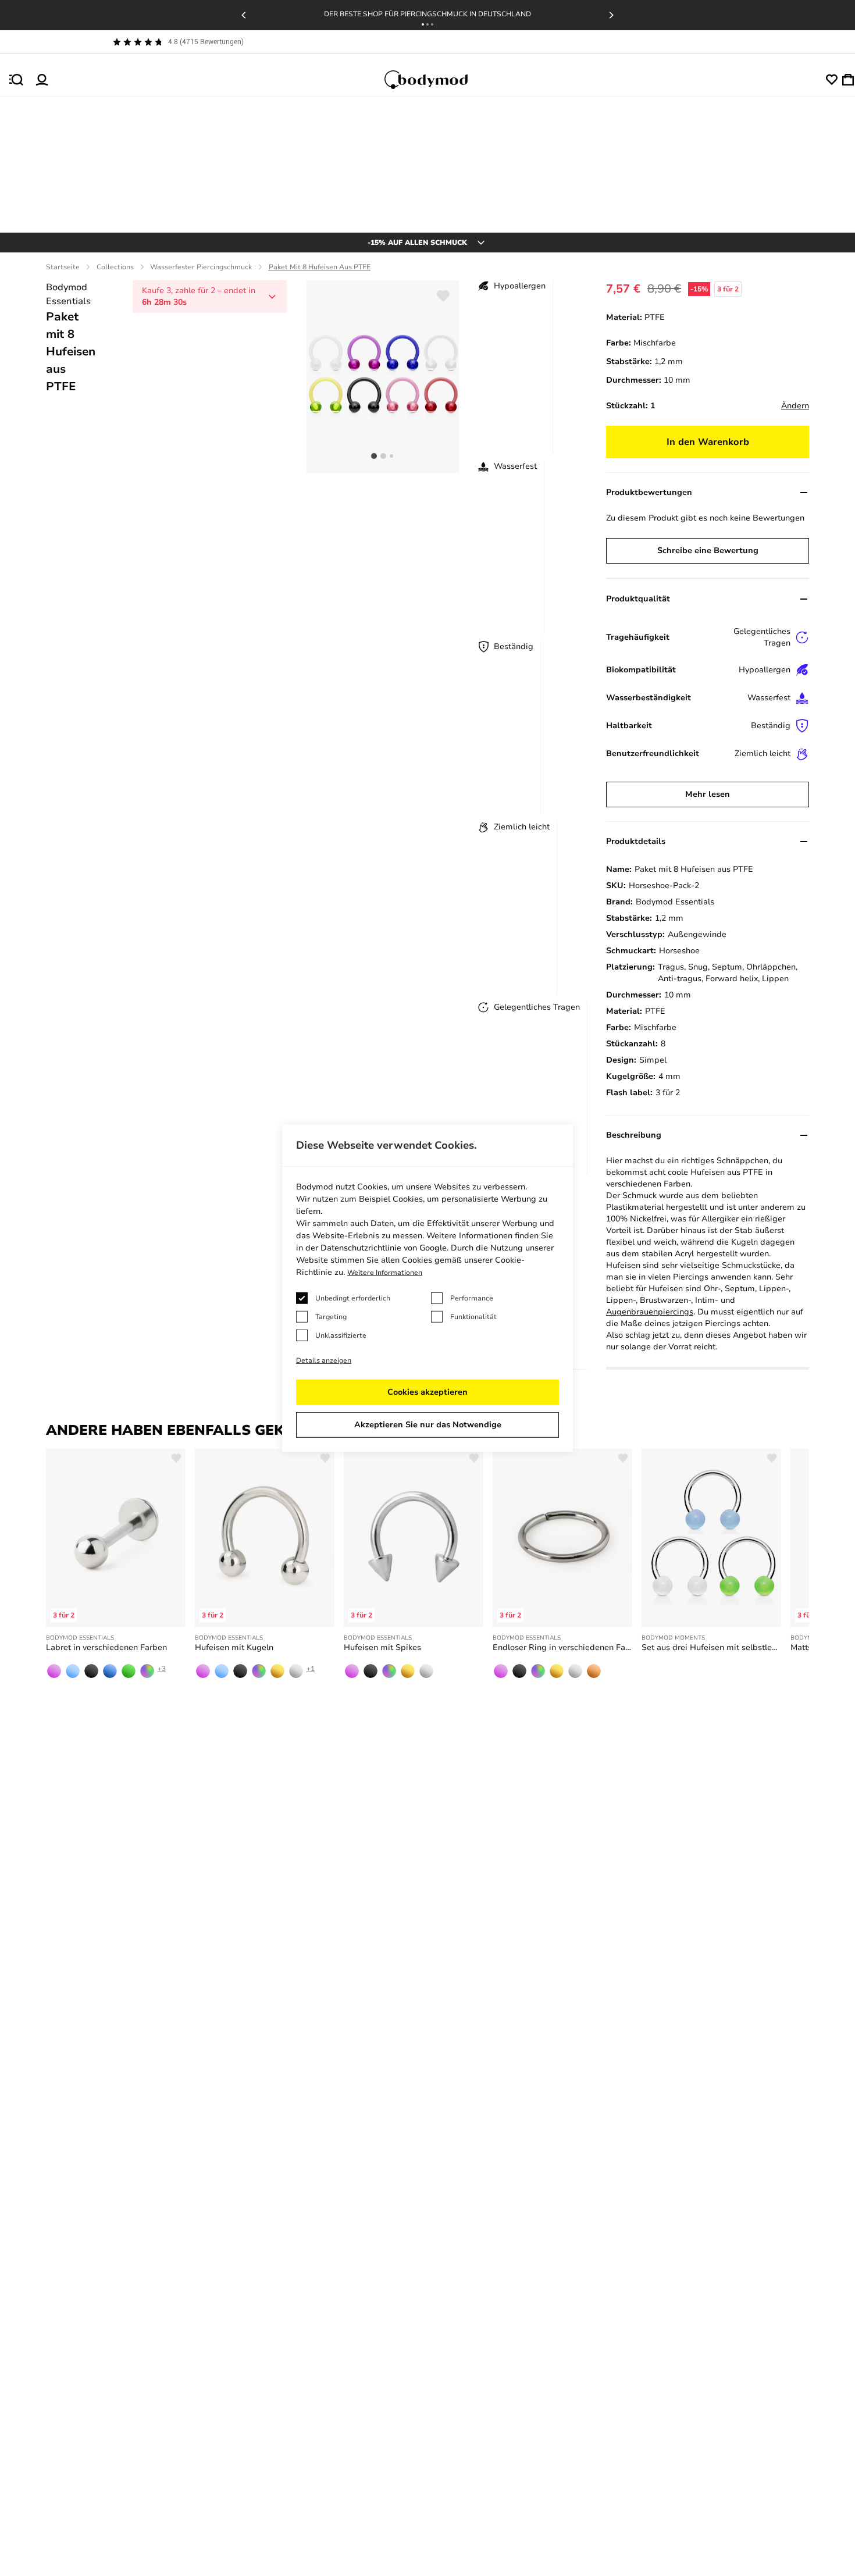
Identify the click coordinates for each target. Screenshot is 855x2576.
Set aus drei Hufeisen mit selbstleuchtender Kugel (711, 1647)
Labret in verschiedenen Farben (106, 1647)
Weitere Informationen (385, 1273)
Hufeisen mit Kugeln (234, 1647)
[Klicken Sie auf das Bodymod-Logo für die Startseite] (437, 80)
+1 (311, 1669)
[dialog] (427, 1288)
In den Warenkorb (708, 442)
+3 (162, 1669)
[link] (54, 1671)
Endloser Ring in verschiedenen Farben (562, 1647)
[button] (423, 24)
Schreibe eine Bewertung (708, 551)
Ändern (795, 406)
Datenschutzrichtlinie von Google (384, 1248)
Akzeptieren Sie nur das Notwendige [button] (428, 1425)
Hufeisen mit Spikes (382, 1647)
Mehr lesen (708, 794)
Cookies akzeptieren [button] (427, 1392)
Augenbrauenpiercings (650, 1312)
